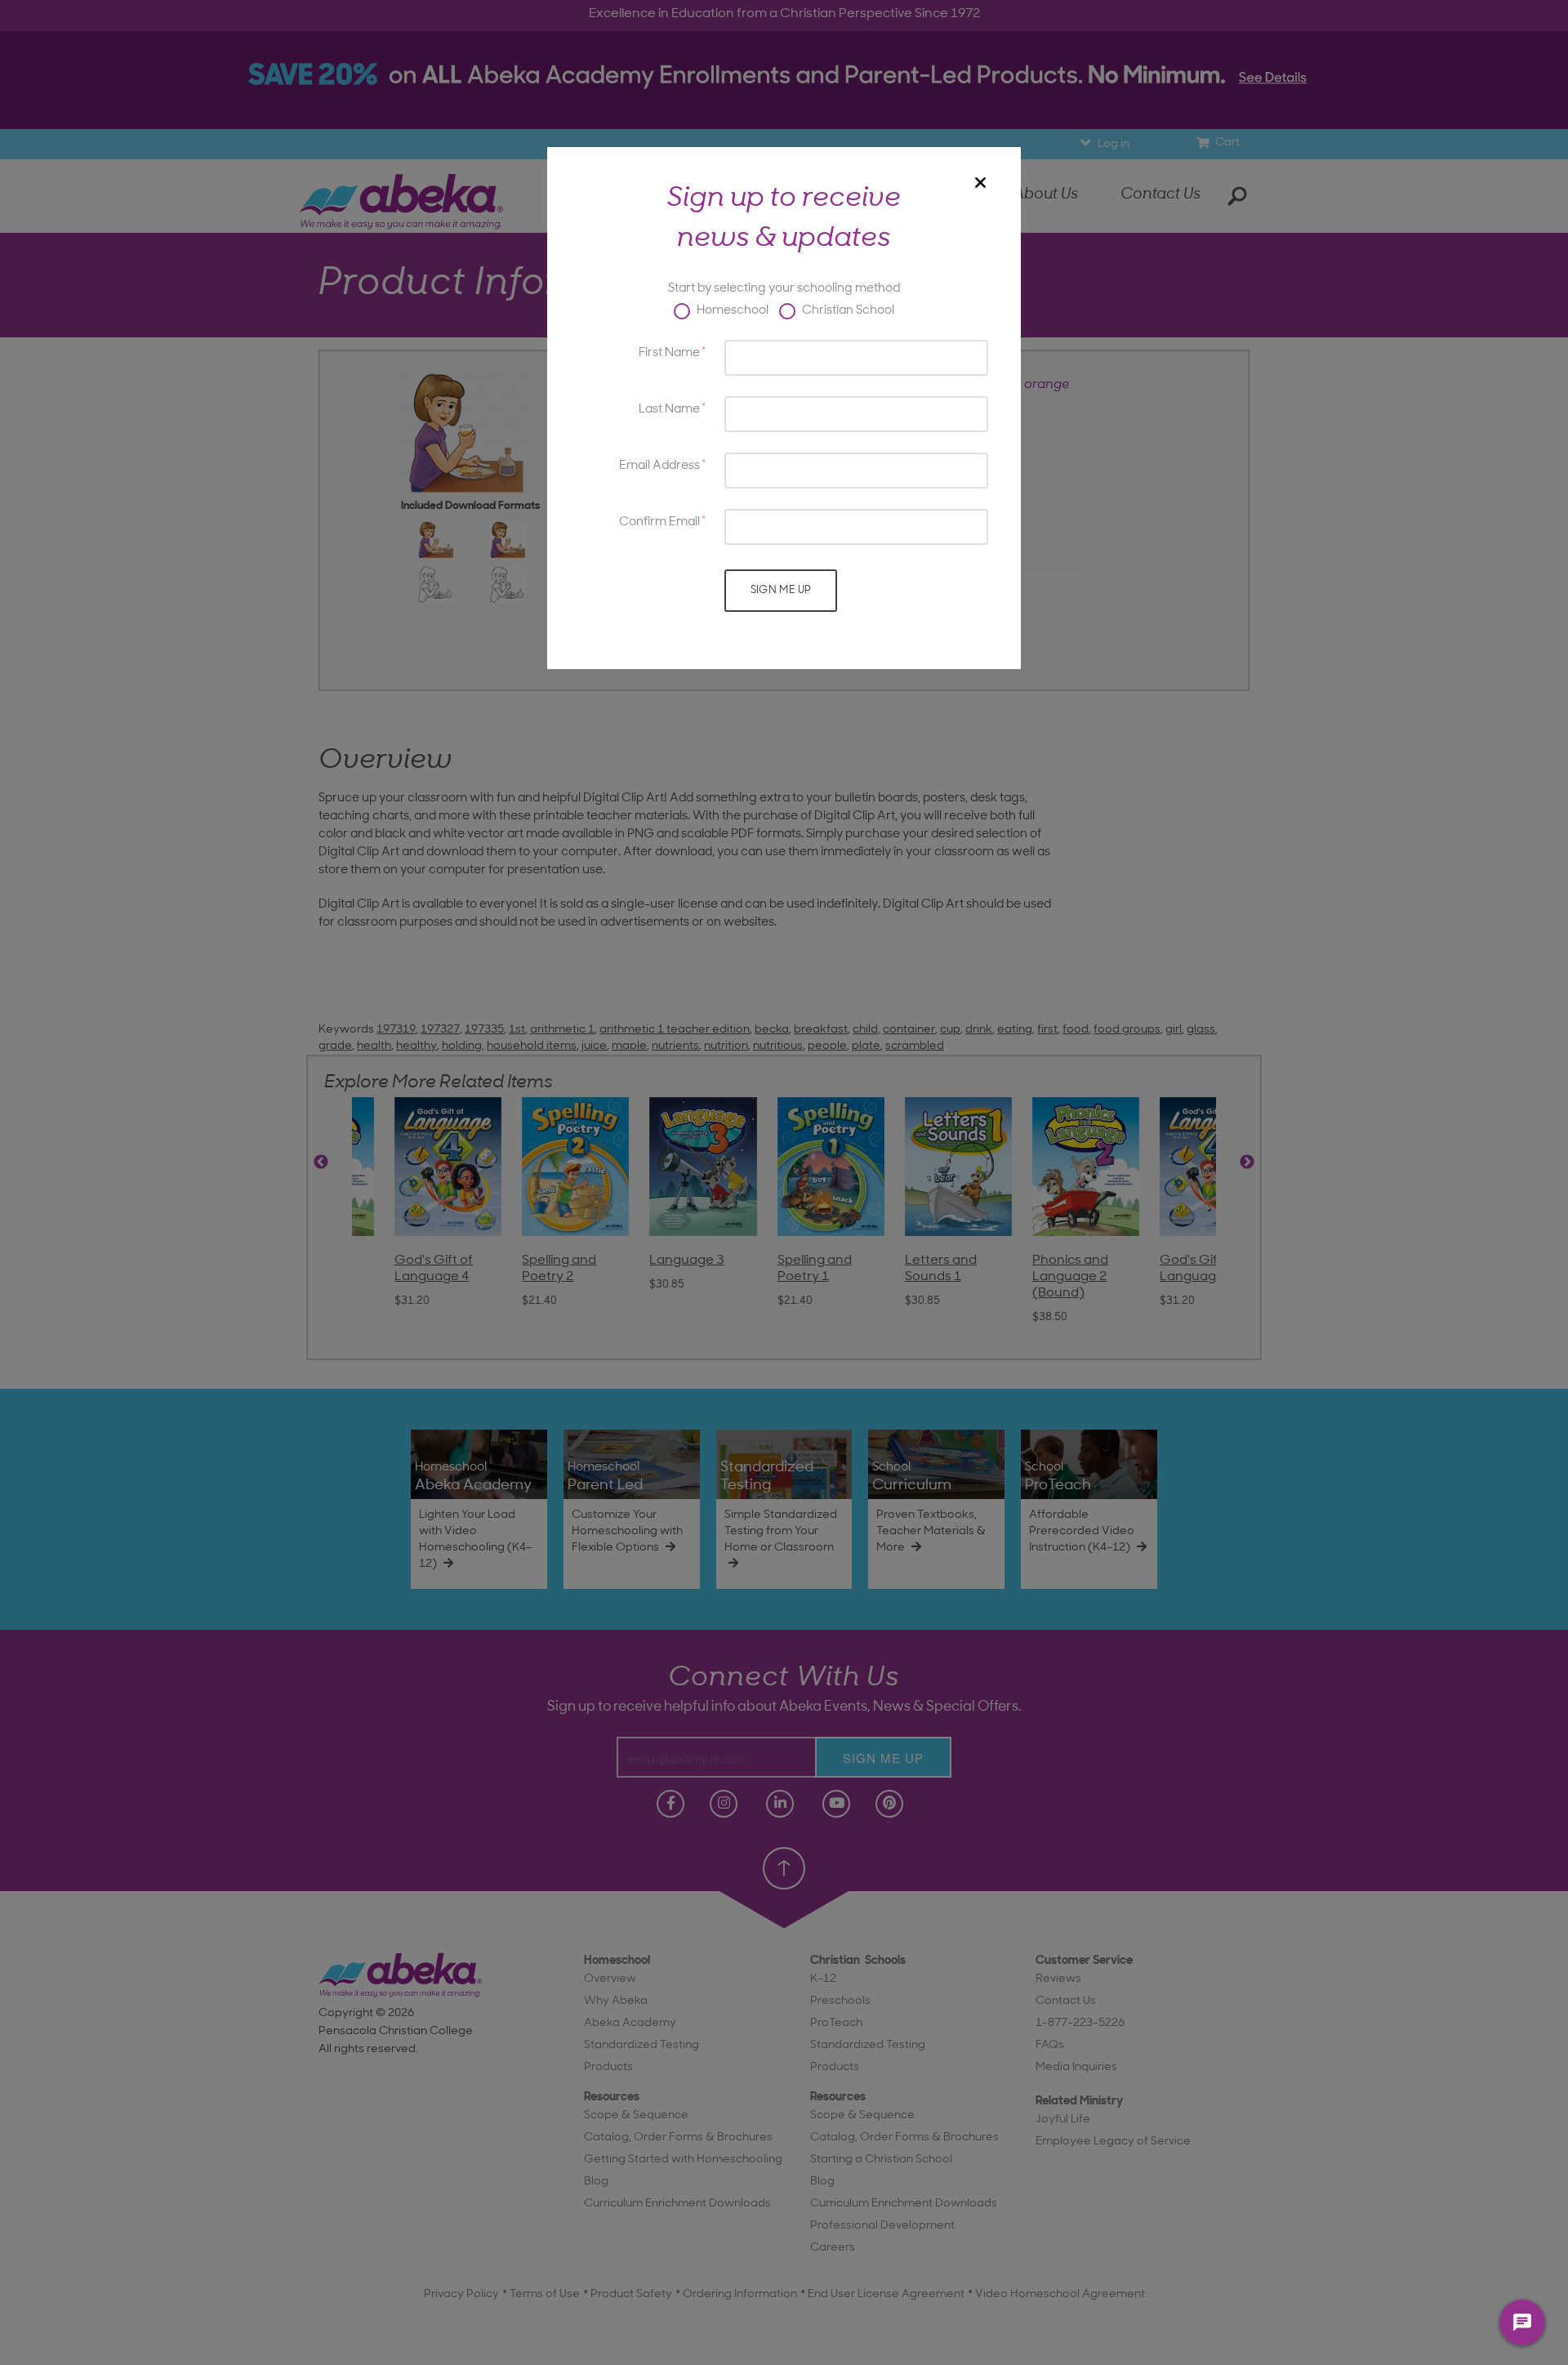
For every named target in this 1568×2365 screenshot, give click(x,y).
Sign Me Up (781, 590)
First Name (669, 353)
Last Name (669, 410)
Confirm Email (659, 522)
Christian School (847, 311)
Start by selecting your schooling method (784, 289)
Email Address (659, 466)
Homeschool (731, 311)
